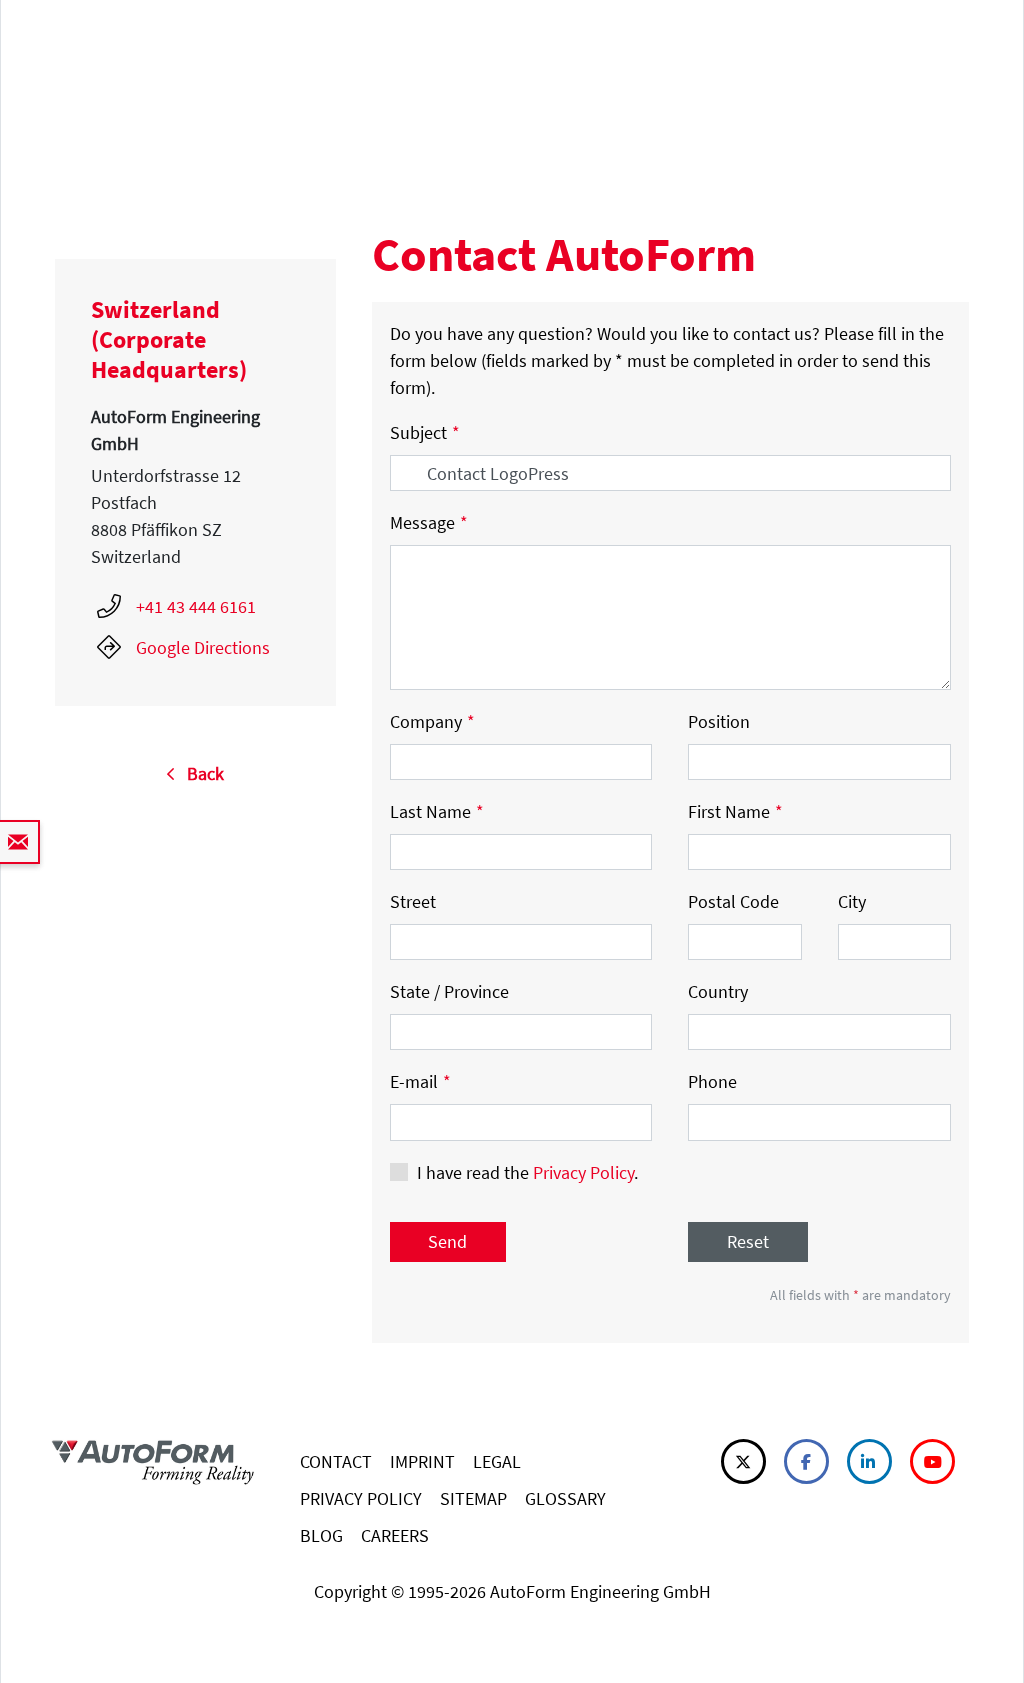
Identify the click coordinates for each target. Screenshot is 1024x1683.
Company (432, 721)
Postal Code (733, 901)
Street (413, 901)
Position (719, 721)
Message (429, 522)
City (852, 901)
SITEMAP (473, 1498)
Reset (748, 1241)
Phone (712, 1081)
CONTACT (336, 1461)
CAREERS (395, 1535)
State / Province (449, 991)
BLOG (321, 1535)
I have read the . (527, 1172)
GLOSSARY (565, 1498)
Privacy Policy (583, 1172)
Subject (425, 432)
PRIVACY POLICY (361, 1498)
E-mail (420, 1081)
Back (199, 773)
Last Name (437, 811)
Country (718, 991)
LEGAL (497, 1461)
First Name (735, 811)
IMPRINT (422, 1461)
